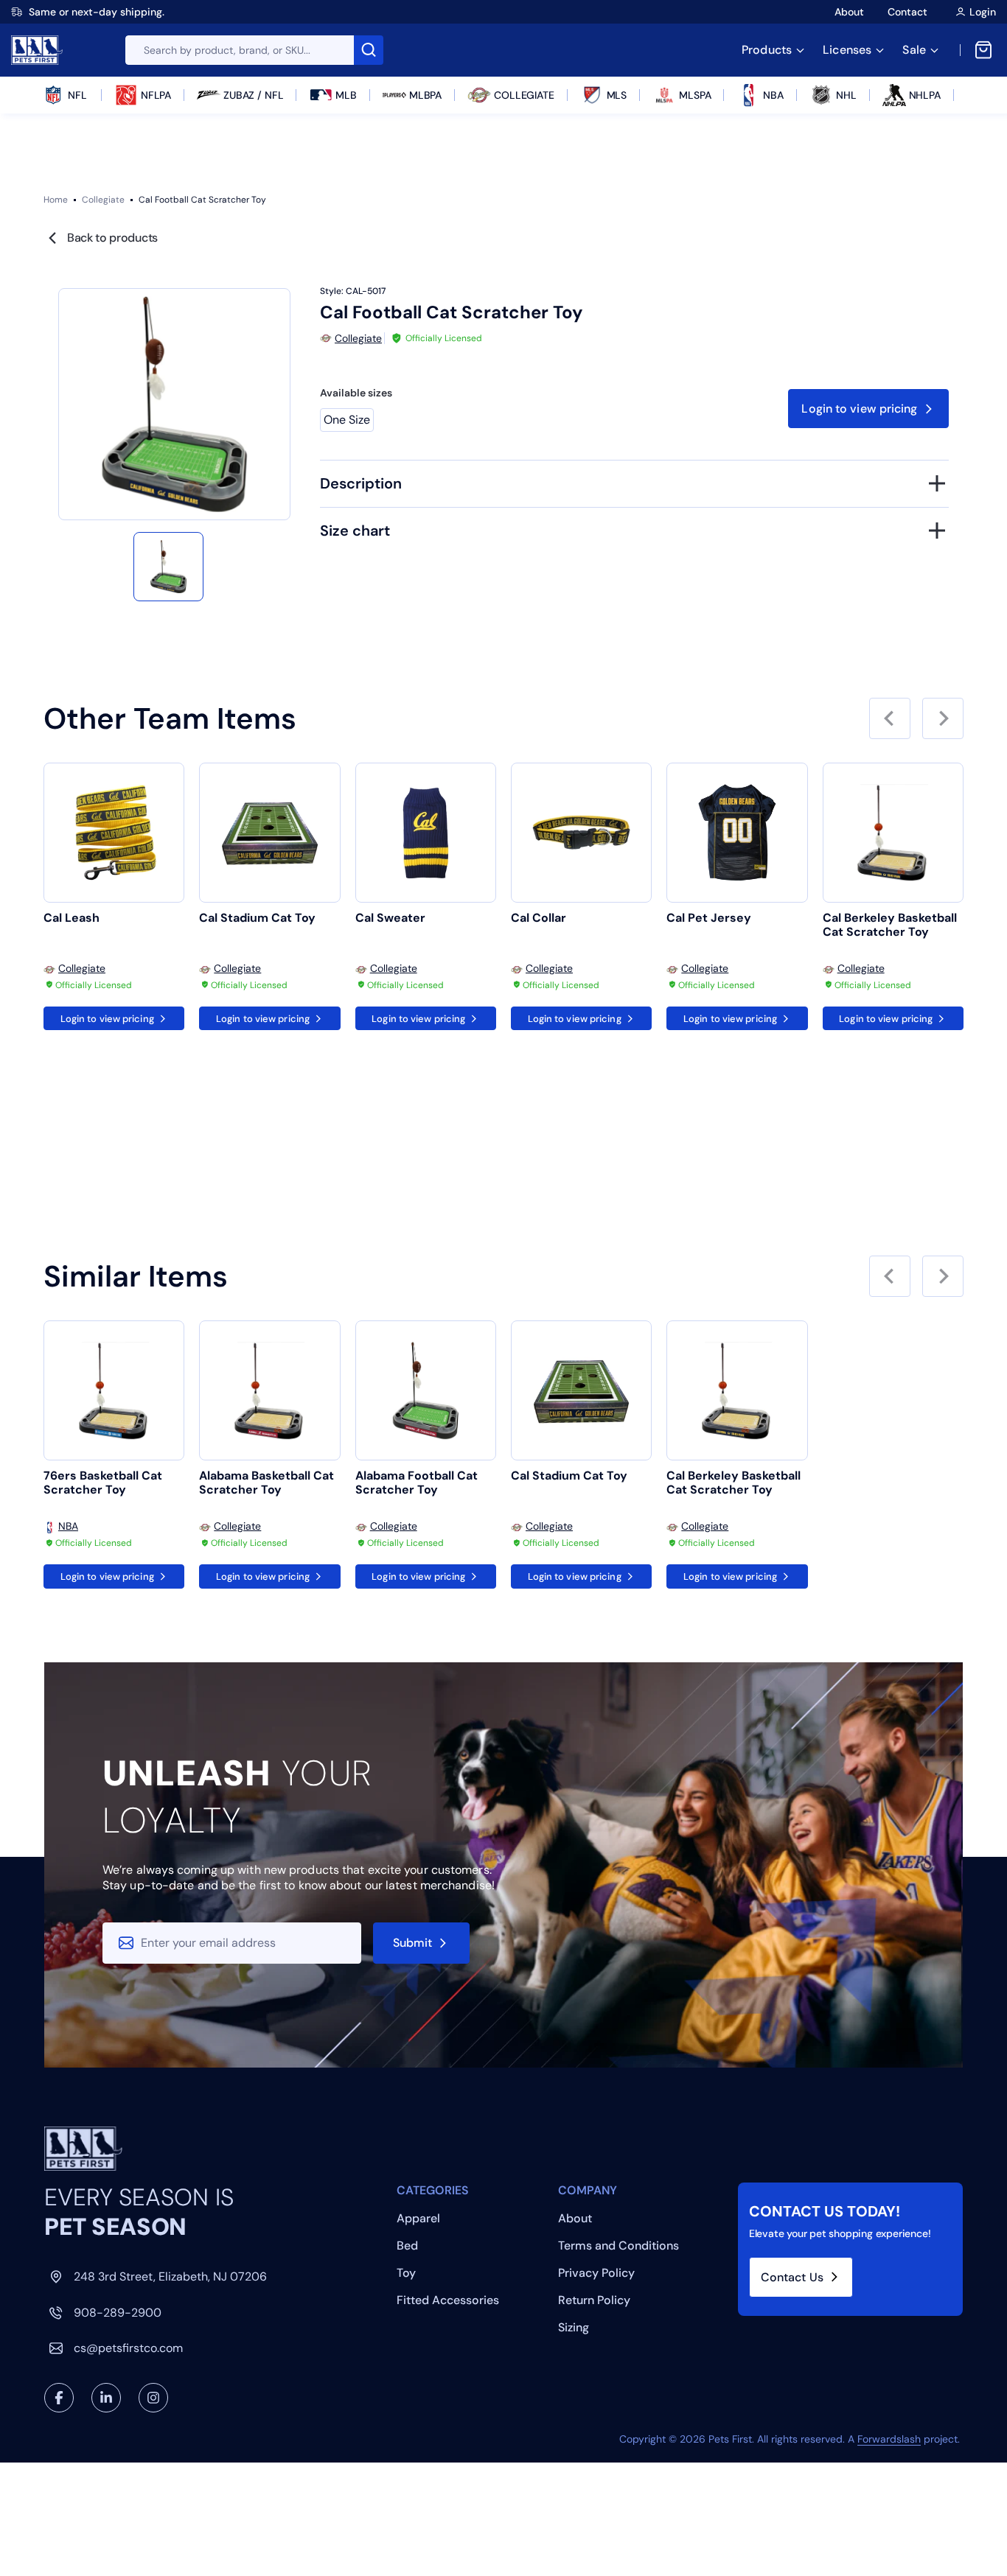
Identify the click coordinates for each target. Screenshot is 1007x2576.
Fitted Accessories (448, 2300)
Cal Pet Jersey (709, 918)
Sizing (574, 2327)
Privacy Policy (596, 2273)
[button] (168, 567)
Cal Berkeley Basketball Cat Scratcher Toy (890, 925)
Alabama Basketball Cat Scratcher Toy (266, 1483)
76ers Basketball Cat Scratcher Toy (103, 1483)
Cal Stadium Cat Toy (257, 918)
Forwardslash (889, 2439)
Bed (407, 2246)
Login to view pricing (859, 409)
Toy (406, 2273)
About (849, 12)
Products (767, 50)
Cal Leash (72, 918)
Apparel (418, 2218)
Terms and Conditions (619, 2246)
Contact (907, 12)
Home (56, 200)
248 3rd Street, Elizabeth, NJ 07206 (170, 2276)
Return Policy (594, 2300)
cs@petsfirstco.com (128, 2348)
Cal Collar (539, 918)
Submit (413, 1943)
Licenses (847, 50)
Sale (914, 50)
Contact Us (792, 2277)
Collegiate (103, 200)
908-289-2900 (118, 2313)
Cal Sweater (390, 918)
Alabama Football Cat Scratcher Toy (417, 1483)
